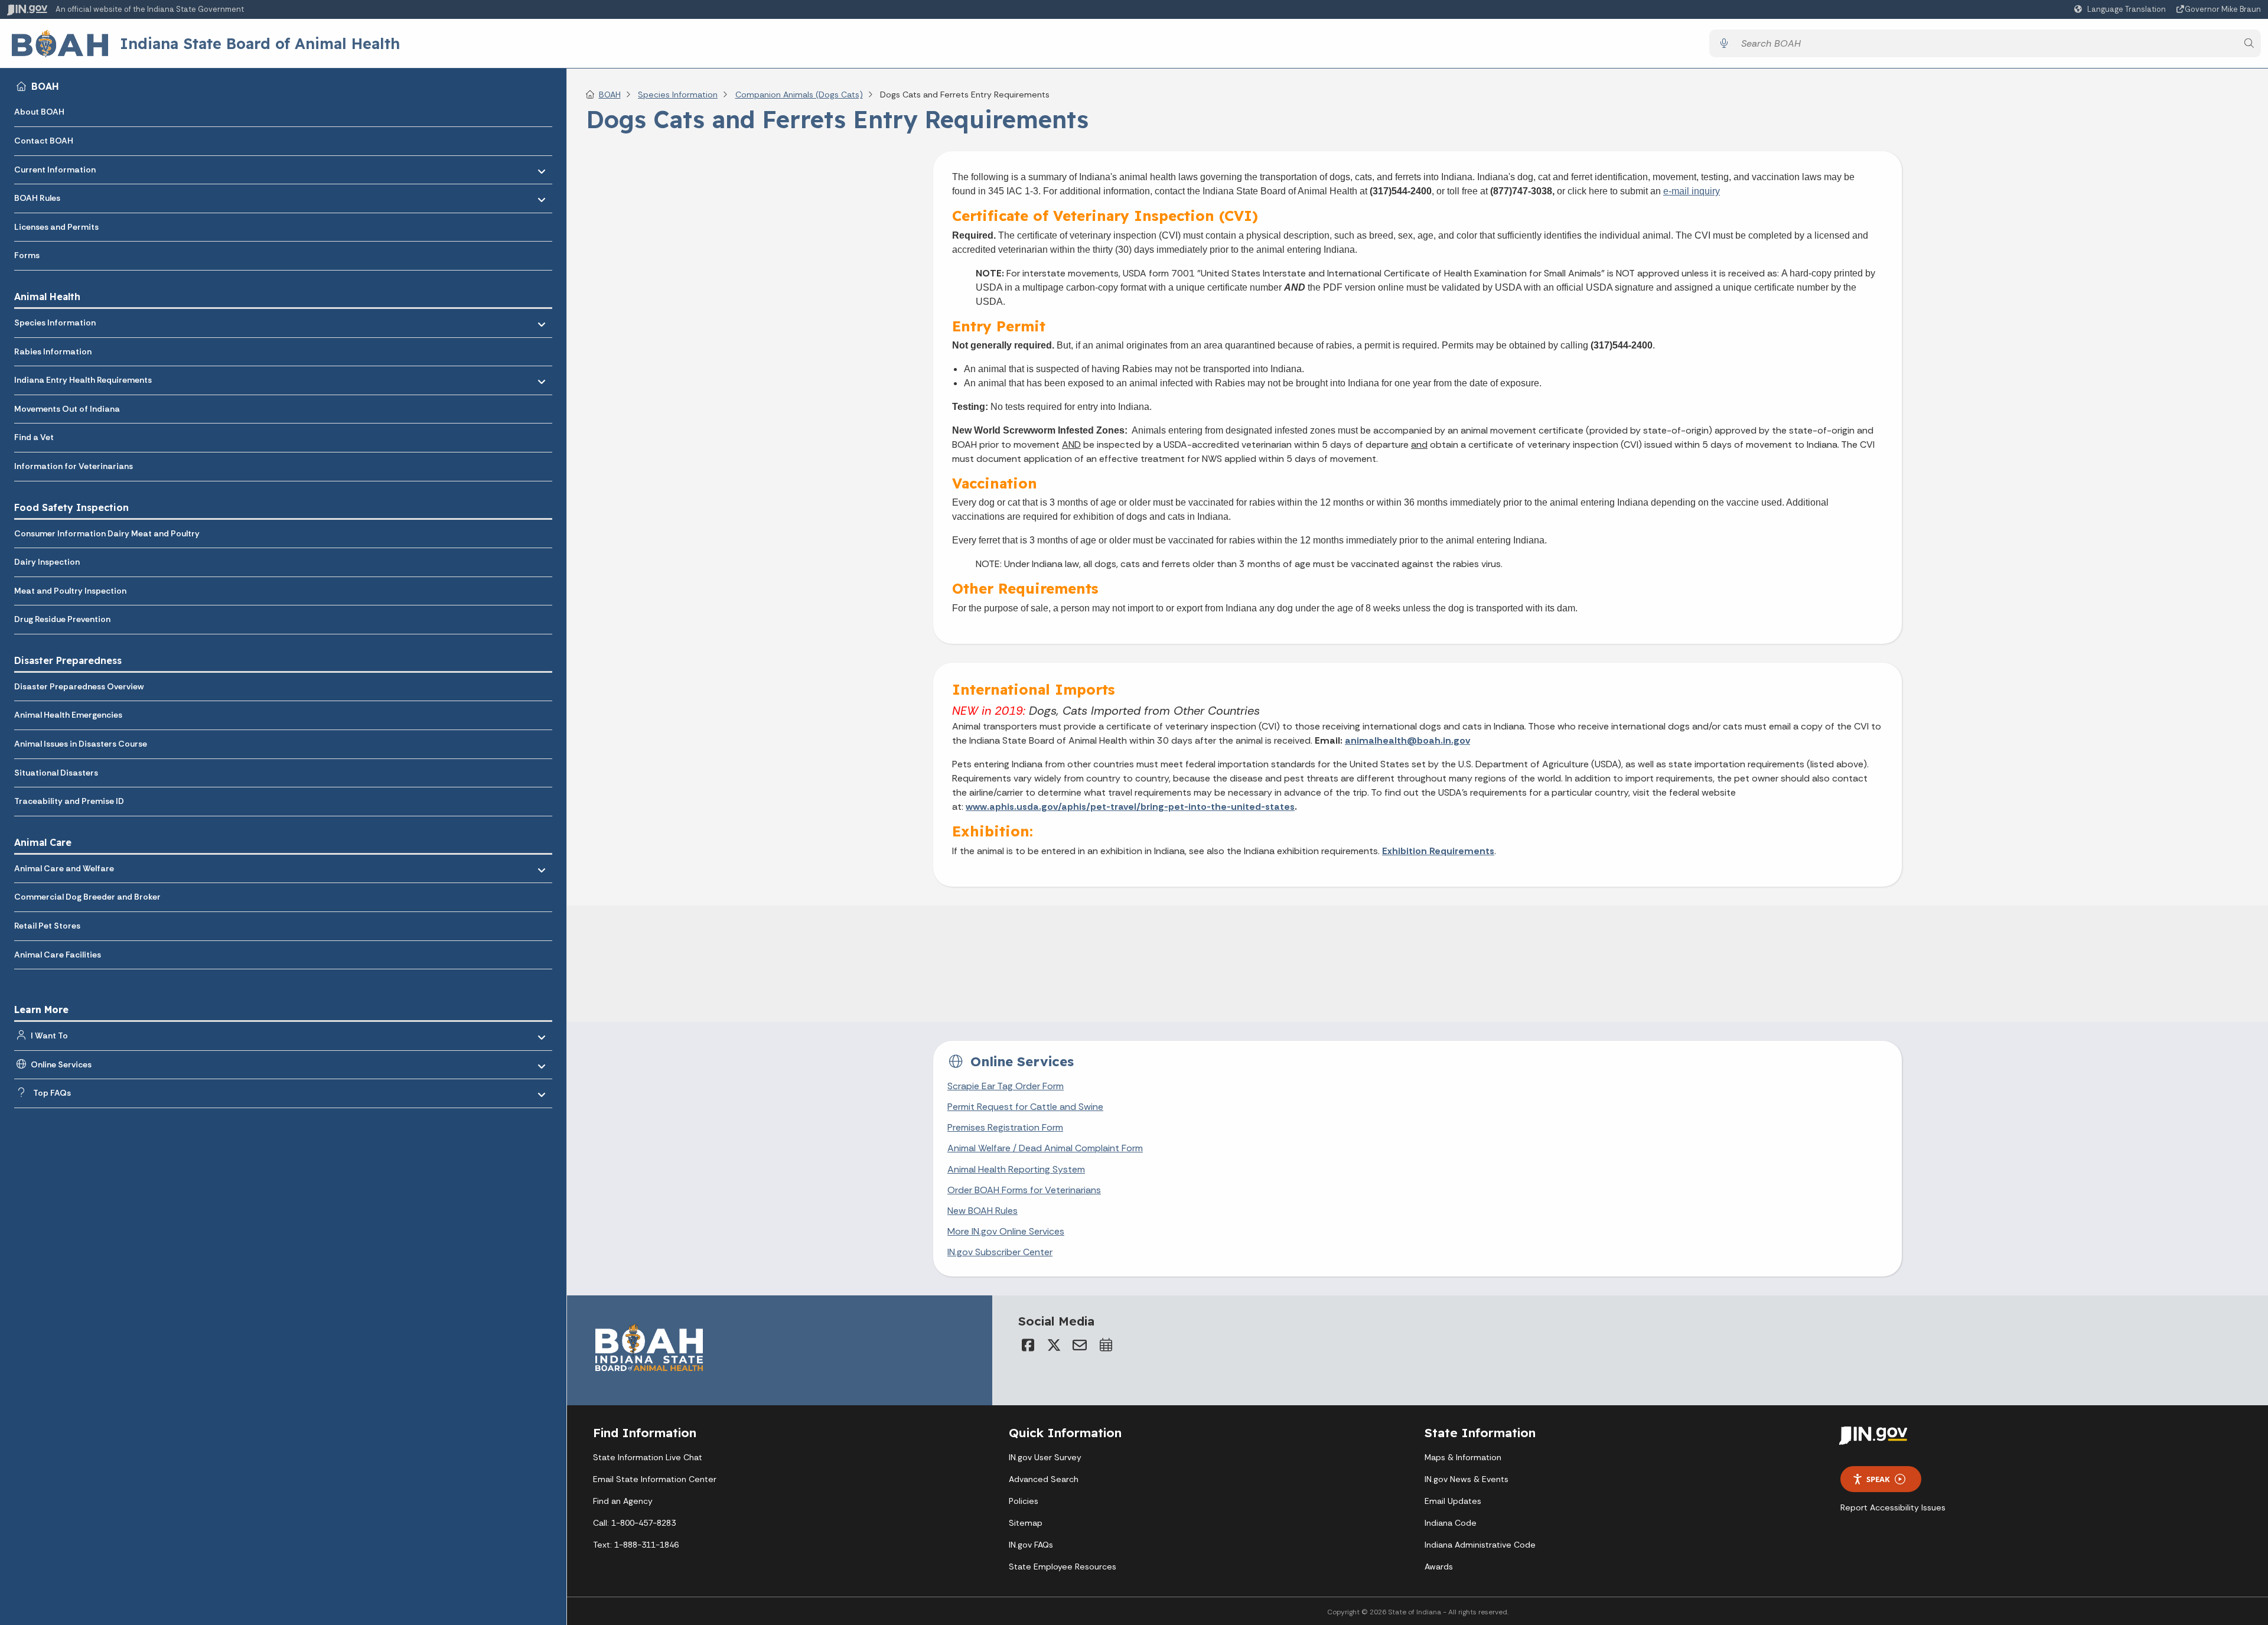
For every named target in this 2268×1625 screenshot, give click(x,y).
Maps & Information (1463, 1457)
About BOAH (39, 112)
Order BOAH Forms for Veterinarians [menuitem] (1024, 1190)
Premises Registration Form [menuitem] (1005, 1127)
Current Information (55, 170)
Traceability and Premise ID (69, 801)
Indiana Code (1451, 1523)
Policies (1024, 1501)
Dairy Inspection (47, 562)
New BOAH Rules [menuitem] (983, 1211)
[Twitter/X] (1054, 1345)
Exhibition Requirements (1438, 851)
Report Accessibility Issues (1893, 1507)
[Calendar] (1106, 1345)
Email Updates (1453, 1501)
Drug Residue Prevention (62, 619)
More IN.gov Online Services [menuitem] (1006, 1231)
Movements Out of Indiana (67, 409)
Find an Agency (623, 1501)
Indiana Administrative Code (1480, 1545)
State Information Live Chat (648, 1457)
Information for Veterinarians (74, 466)
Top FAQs (52, 1093)
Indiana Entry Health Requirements (83, 380)
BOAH (45, 86)
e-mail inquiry (1692, 191)
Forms (27, 255)
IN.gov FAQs (1031, 1545)
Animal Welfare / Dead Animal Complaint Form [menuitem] (1045, 1148)
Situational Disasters (56, 773)
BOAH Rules (37, 198)
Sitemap (1026, 1523)
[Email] (1080, 1345)
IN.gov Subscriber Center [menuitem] (1000, 1252)
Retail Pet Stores (47, 926)
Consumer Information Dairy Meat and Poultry (107, 533)
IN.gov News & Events (1467, 1479)
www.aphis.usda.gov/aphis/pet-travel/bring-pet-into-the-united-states (1130, 807)
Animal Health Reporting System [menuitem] (1016, 1169)
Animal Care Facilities (58, 955)
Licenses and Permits (56, 227)
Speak (1878, 1479)
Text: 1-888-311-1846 (636, 1545)
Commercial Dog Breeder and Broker (87, 897)
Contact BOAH (44, 141)
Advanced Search (1044, 1479)
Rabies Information (53, 351)
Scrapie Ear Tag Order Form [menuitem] (1006, 1086)
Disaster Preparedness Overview (79, 686)
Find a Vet (34, 437)
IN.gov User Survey (1045, 1457)
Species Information (55, 323)
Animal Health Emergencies (68, 715)
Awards (1439, 1567)
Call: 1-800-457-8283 (634, 1523)
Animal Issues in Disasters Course (81, 744)
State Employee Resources (1063, 1567)
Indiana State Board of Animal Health (260, 43)
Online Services (61, 1064)
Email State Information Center (655, 1479)
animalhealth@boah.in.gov (1407, 740)
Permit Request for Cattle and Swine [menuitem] (1025, 1107)
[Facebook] (1028, 1345)
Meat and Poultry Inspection (70, 591)
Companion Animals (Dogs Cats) (799, 95)
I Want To (49, 1035)
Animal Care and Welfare (64, 868)
